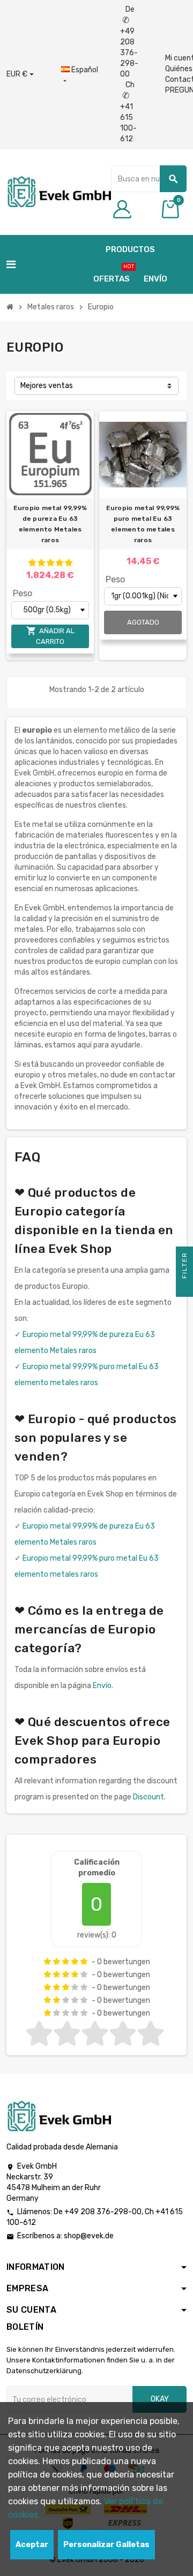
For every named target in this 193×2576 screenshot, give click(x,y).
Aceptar (32, 2545)
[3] (50, 563)
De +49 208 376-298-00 (129, 42)
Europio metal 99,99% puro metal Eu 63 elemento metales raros (143, 524)
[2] (41, 563)
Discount (149, 1797)
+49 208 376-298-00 (103, 2212)
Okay (160, 2399)
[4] (60, 563)
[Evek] (59, 191)
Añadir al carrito (50, 636)
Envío (102, 1686)
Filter (184, 1267)
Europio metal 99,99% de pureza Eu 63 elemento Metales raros (50, 524)
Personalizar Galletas (106, 2545)
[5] (69, 563)
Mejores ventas (47, 386)
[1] (32, 563)
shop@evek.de (89, 2236)
